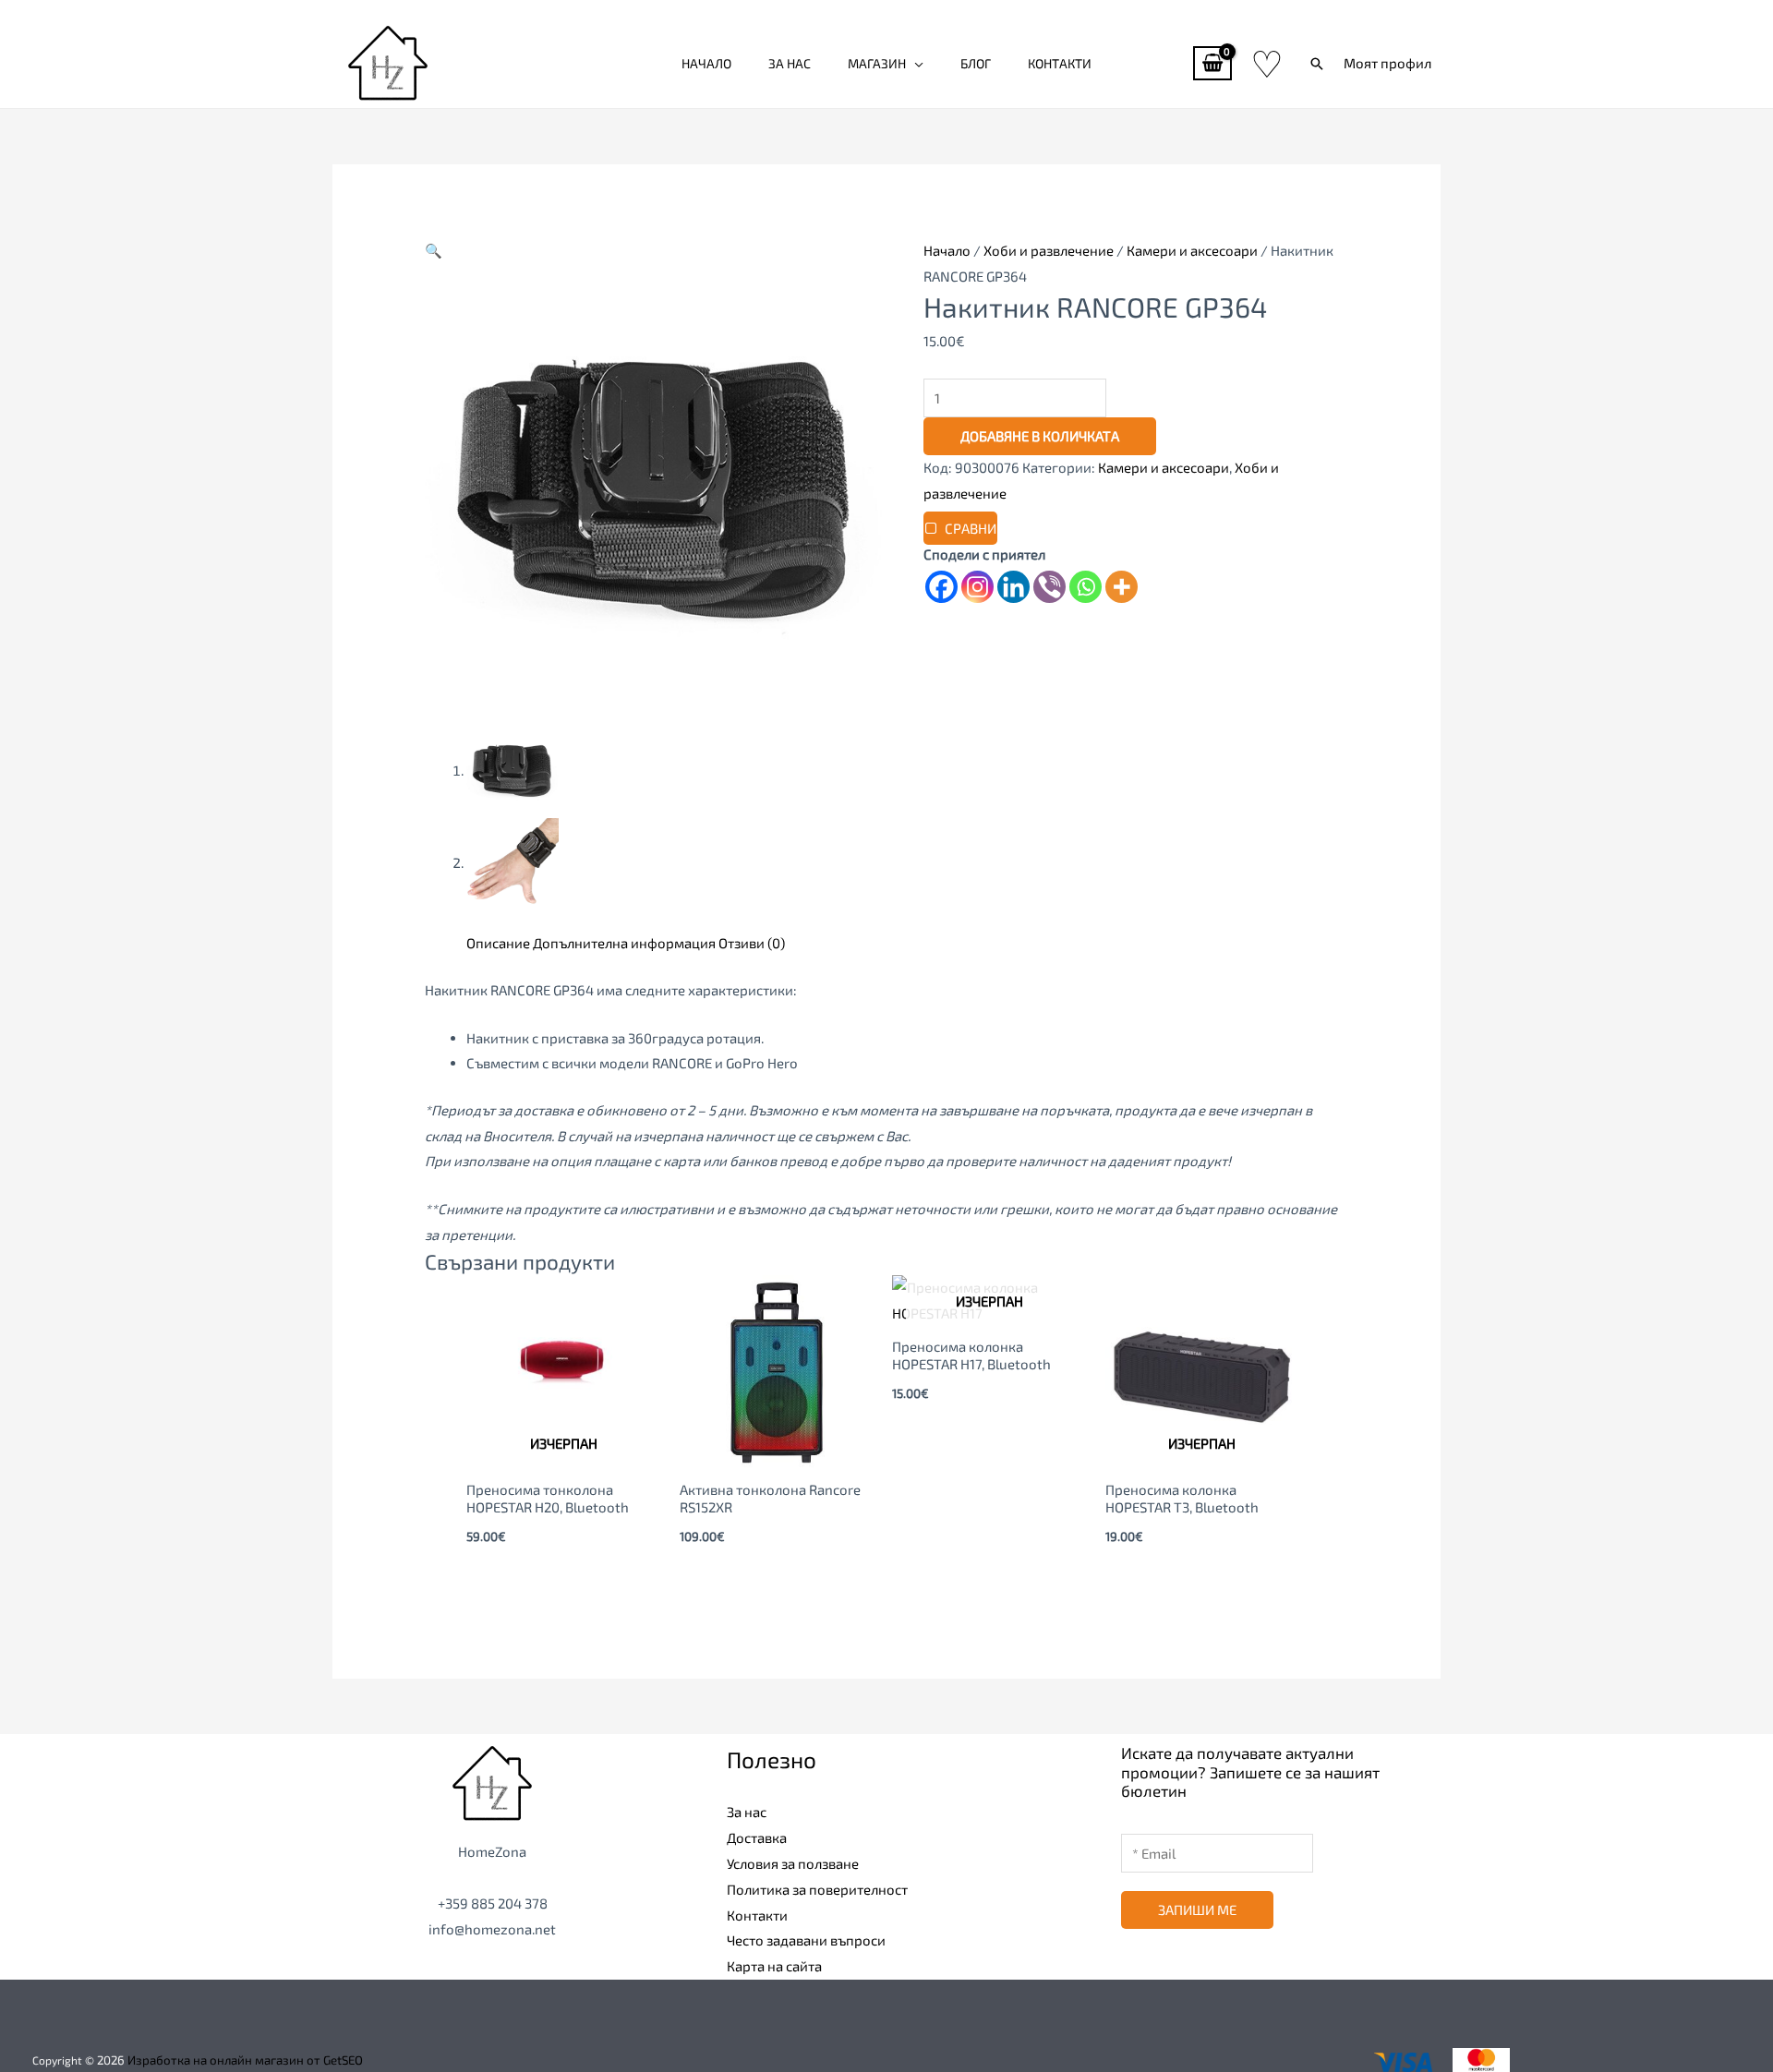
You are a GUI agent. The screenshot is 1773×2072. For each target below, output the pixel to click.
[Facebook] (941, 587)
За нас (790, 63)
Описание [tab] (498, 943)
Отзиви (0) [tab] (752, 943)
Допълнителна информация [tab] (624, 943)
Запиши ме (1197, 1909)
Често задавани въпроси (806, 1940)
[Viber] (1049, 587)
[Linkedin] (1013, 587)
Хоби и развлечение (1049, 250)
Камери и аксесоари (1192, 250)
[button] (1317, 64)
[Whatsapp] (1086, 587)
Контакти (1060, 63)
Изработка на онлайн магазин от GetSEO (245, 2060)
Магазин (877, 63)
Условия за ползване (793, 1863)
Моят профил (1387, 63)
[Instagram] (977, 587)
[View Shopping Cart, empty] (1212, 63)
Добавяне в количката (1040, 436)
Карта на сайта (774, 1966)
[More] (1122, 587)
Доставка (757, 1837)
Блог (976, 63)
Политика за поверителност (817, 1889)
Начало (706, 63)
